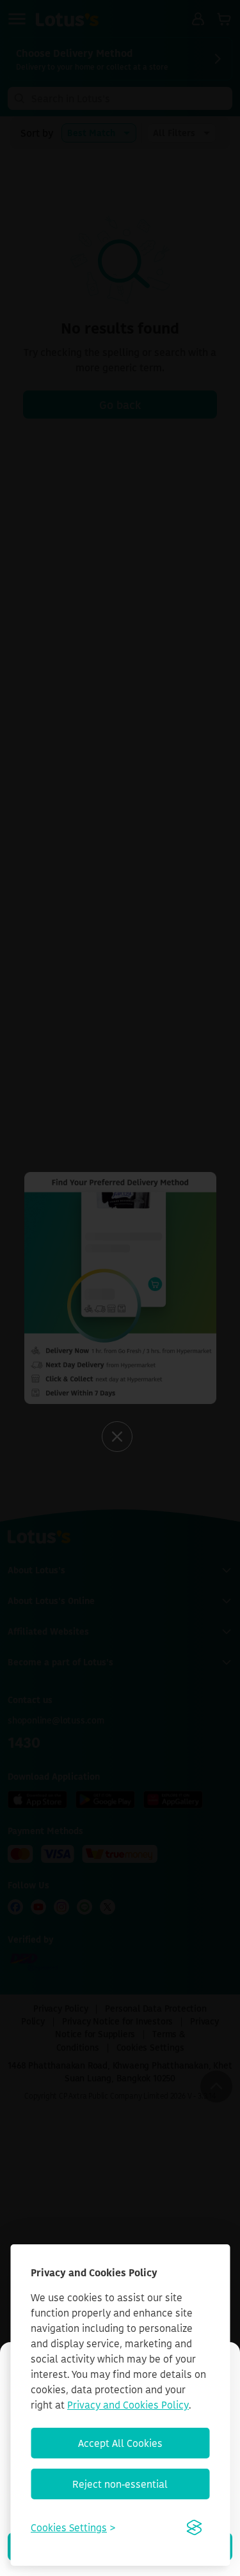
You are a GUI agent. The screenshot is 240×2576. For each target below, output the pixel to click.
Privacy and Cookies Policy (128, 2405)
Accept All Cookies (120, 2443)
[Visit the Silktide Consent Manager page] (194, 2527)
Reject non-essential (120, 2484)
